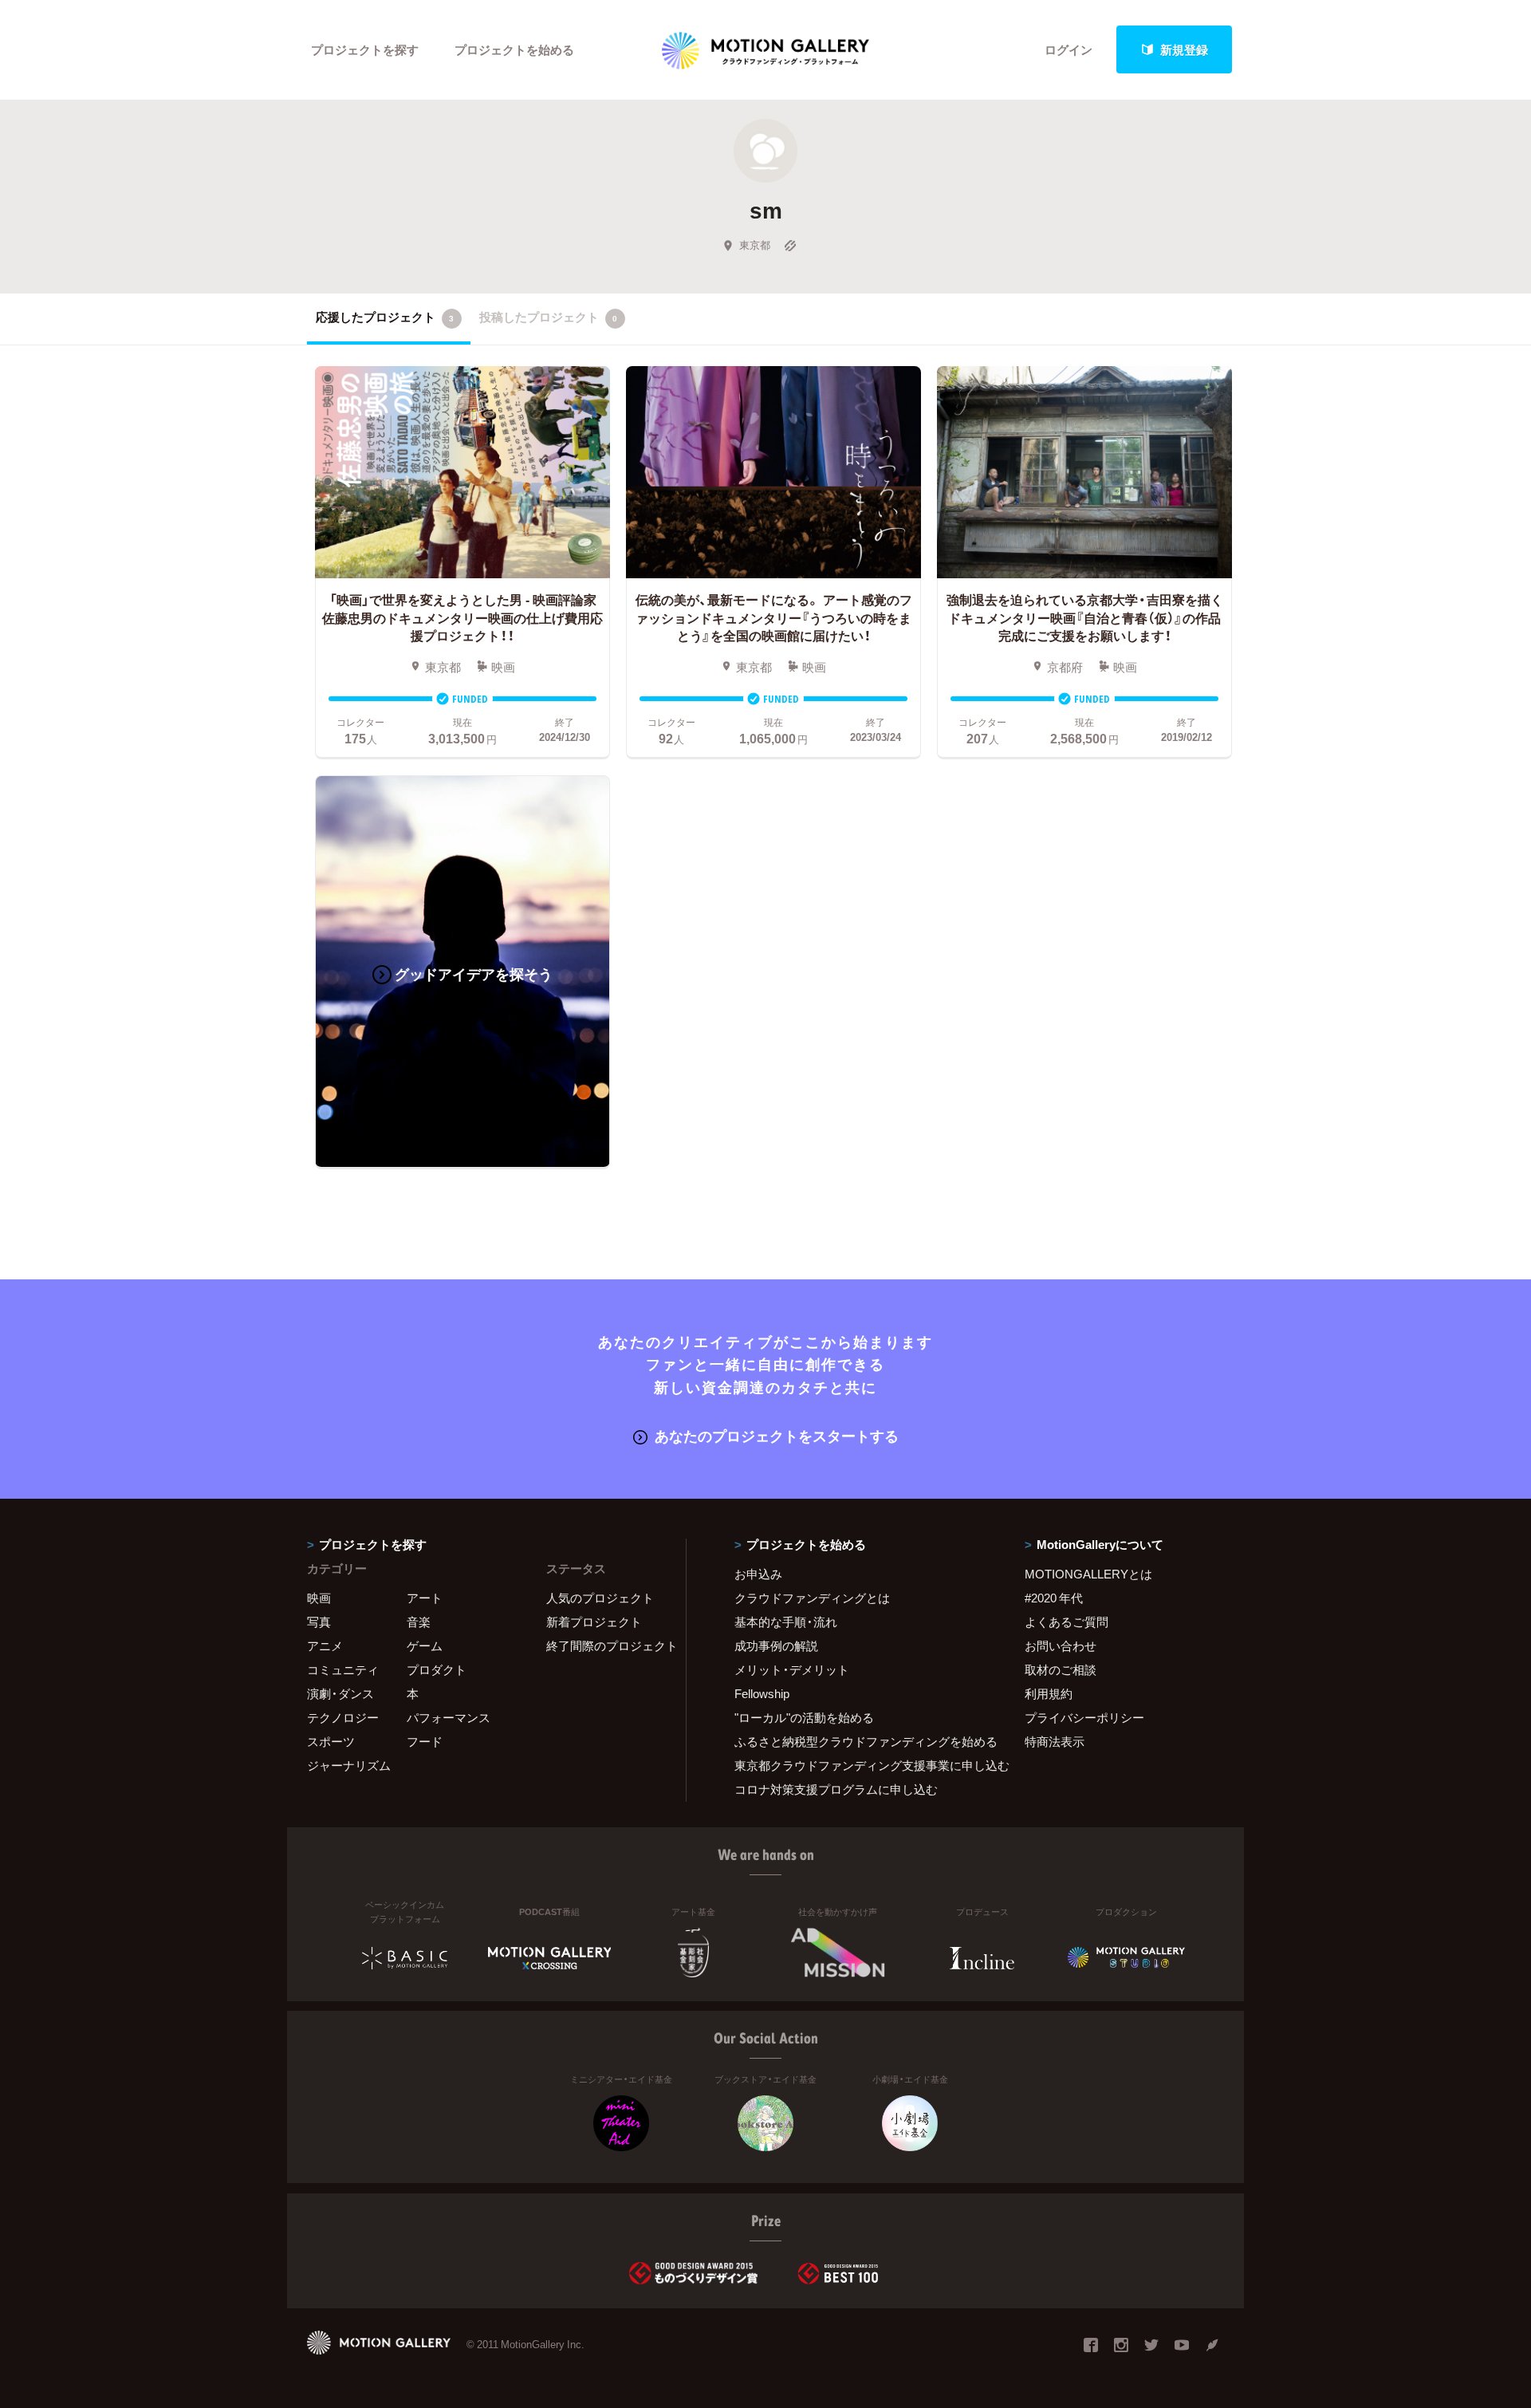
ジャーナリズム (349, 1765)
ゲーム (425, 1645)
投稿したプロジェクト (548, 317)
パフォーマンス (449, 1717)
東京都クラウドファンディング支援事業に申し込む (860, 1765)
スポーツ (331, 1741)
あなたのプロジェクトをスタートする (777, 1435)
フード (425, 1741)
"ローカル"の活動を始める (804, 1717)
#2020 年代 (1054, 1598)
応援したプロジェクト (385, 317)
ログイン (1069, 49)
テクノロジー (343, 1717)
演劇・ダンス (340, 1693)
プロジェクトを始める (514, 49)
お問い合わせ (1061, 1645)
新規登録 (1184, 49)
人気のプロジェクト (600, 1598)
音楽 (419, 1622)
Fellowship (762, 1693)
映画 (319, 1598)
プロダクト (437, 1669)
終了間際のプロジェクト (606, 1645)
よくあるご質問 (1067, 1622)
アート (425, 1598)
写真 (319, 1622)
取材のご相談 (1061, 1669)
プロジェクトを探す (365, 49)
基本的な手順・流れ (786, 1622)
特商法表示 (1055, 1741)
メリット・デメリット (792, 1669)
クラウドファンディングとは (812, 1598)
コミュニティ (343, 1669)
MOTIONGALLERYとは (1088, 1574)
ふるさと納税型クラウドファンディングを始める (860, 1741)
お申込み (758, 1574)
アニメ (325, 1645)
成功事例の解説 (776, 1645)
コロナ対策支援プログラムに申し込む (836, 1789)
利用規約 (1049, 1693)
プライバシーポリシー (1084, 1717)
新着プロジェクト (594, 1622)
